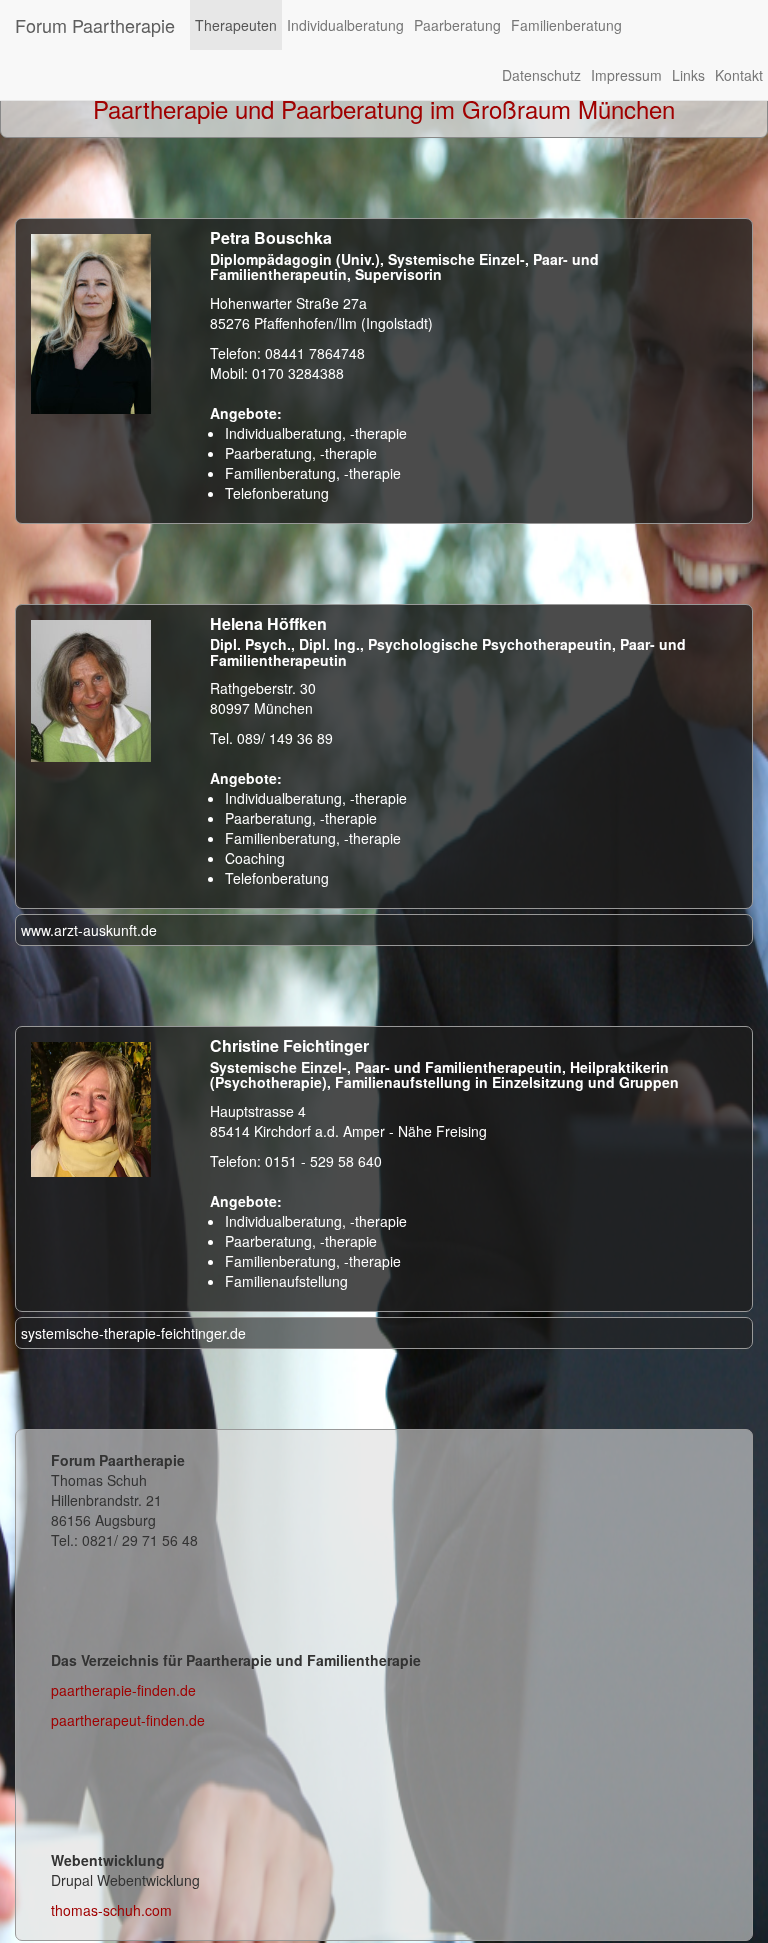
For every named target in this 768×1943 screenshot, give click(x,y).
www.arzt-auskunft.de (89, 930)
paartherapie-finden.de (123, 1690)
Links (688, 75)
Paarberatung (457, 25)
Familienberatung (566, 25)
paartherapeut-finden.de (128, 1720)
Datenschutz (541, 75)
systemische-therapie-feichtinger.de (133, 1333)
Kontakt (739, 75)
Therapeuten (236, 25)
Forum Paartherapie (95, 25)
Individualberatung (345, 25)
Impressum (626, 75)
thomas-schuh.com (111, 1910)
